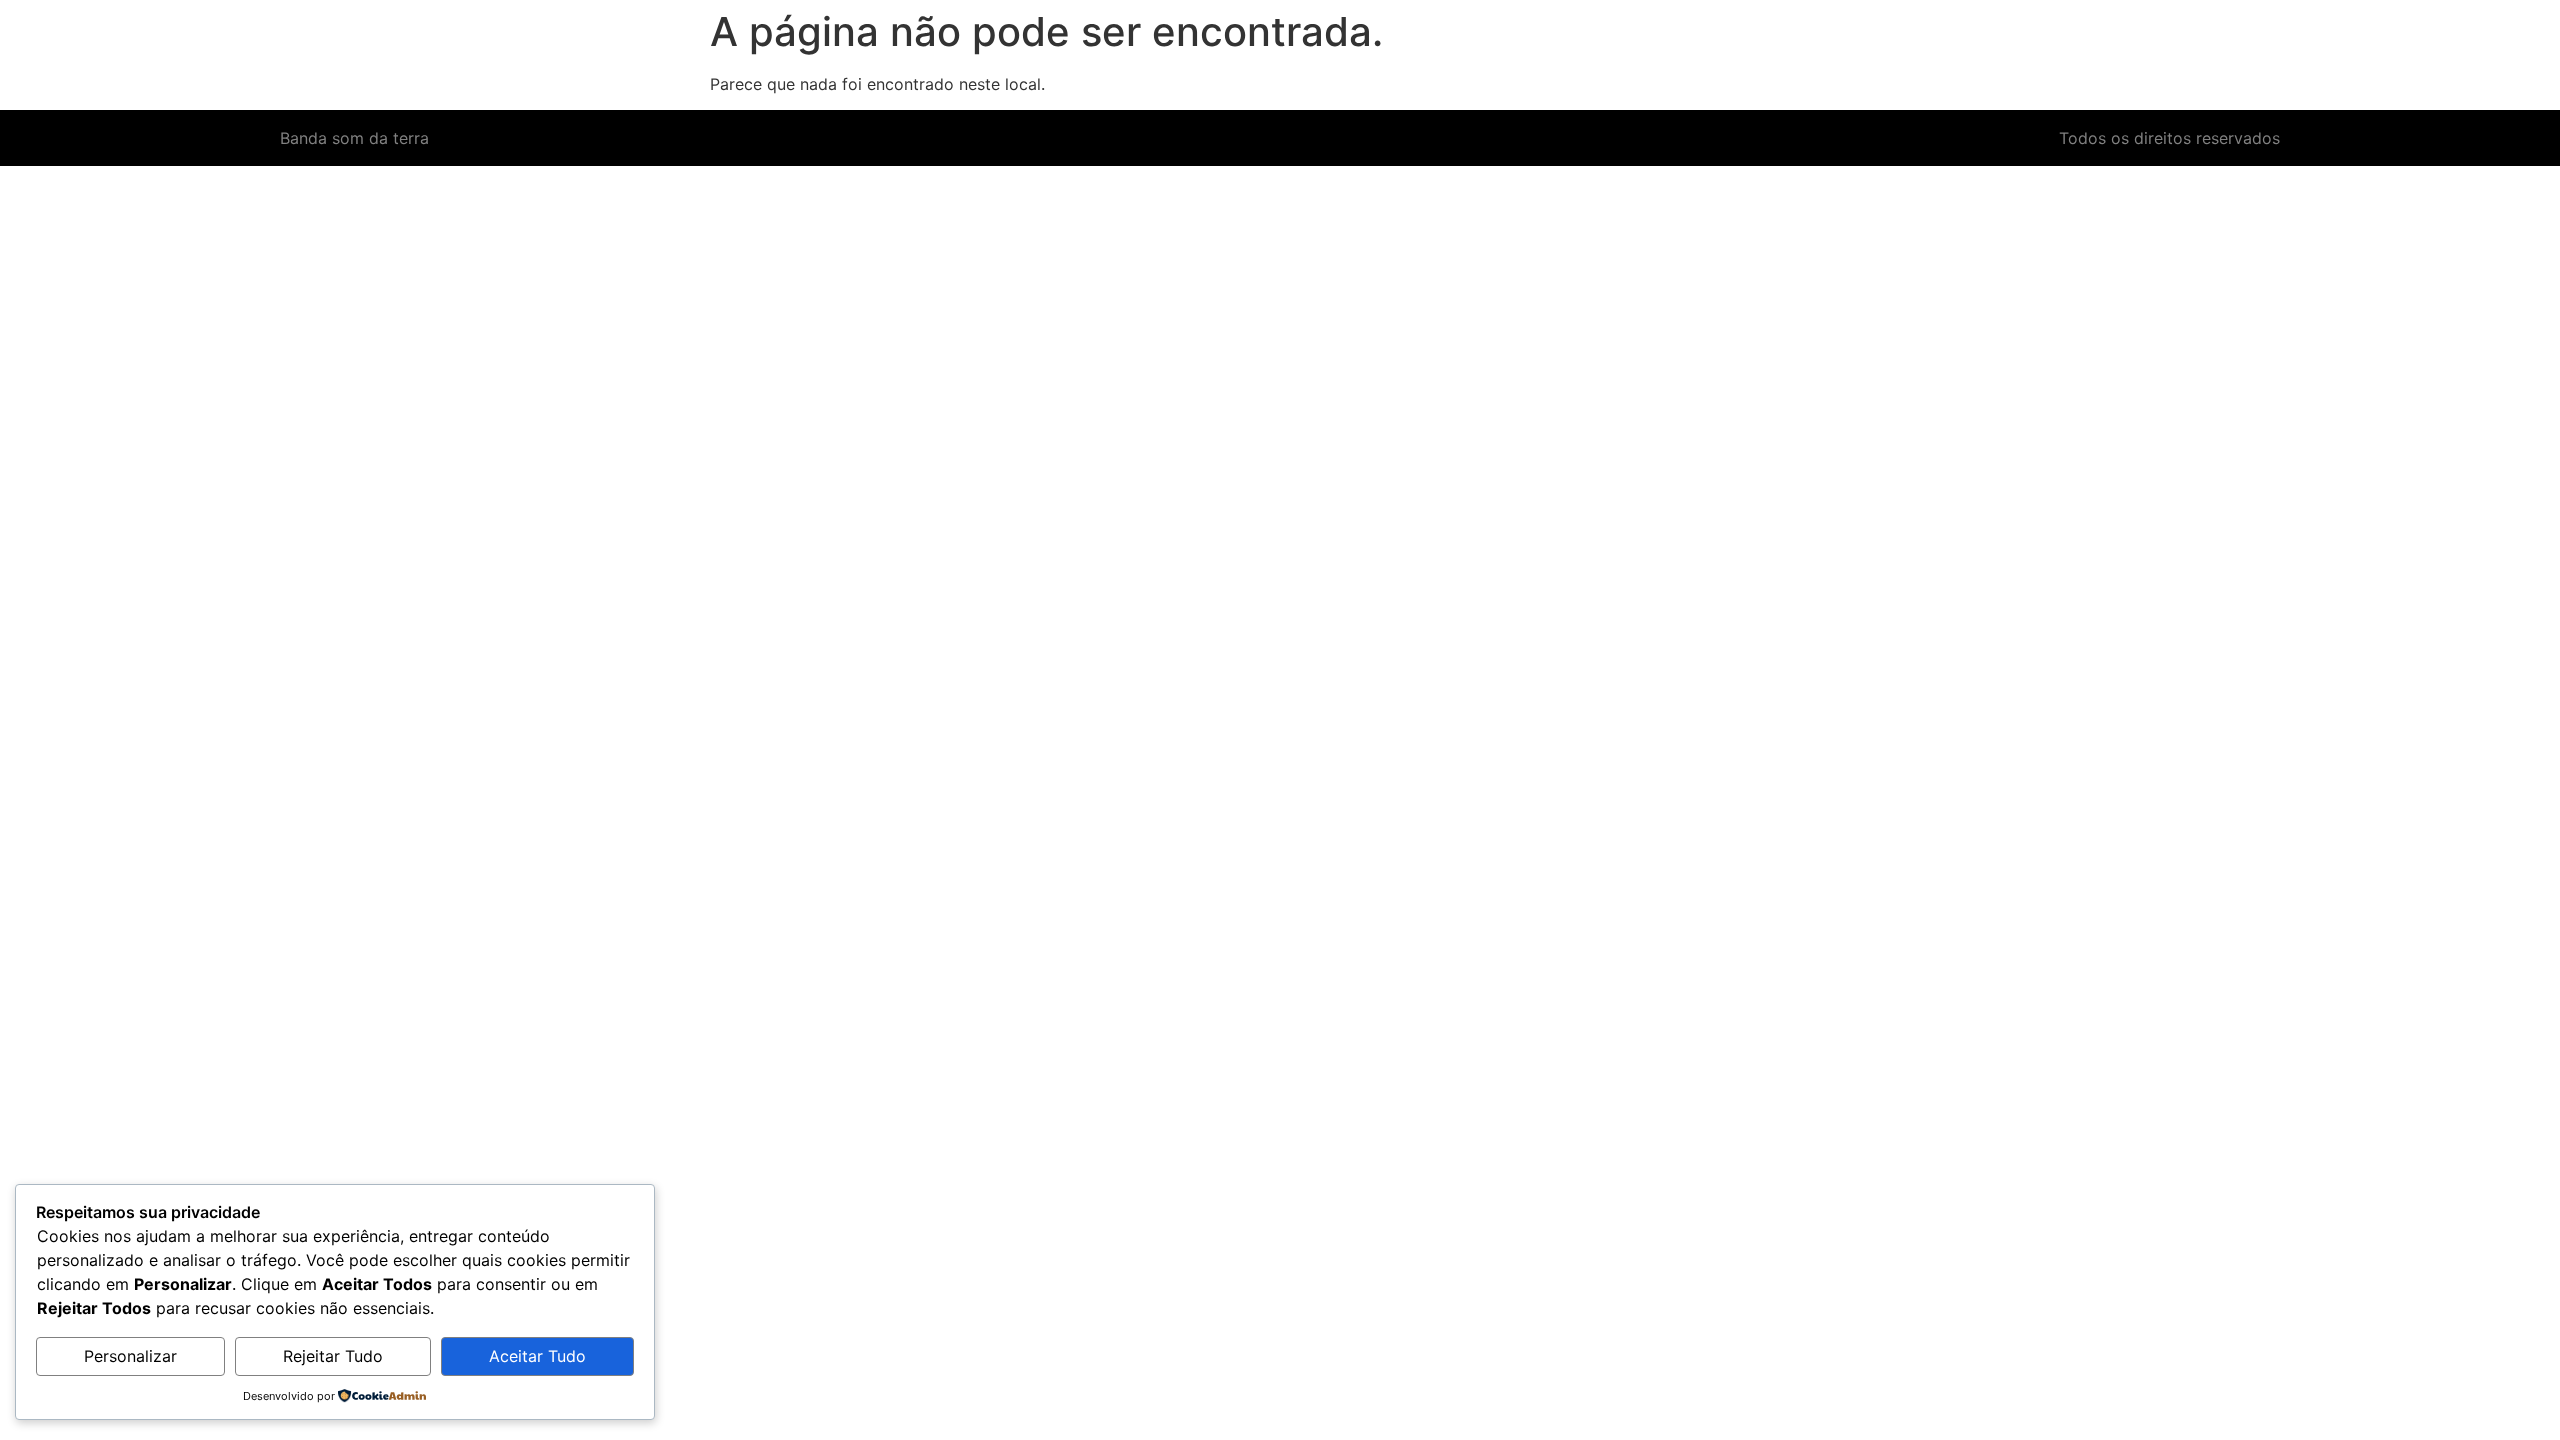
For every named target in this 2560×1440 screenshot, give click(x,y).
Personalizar (130, 1356)
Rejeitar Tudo (333, 1356)
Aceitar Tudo (537, 1356)
